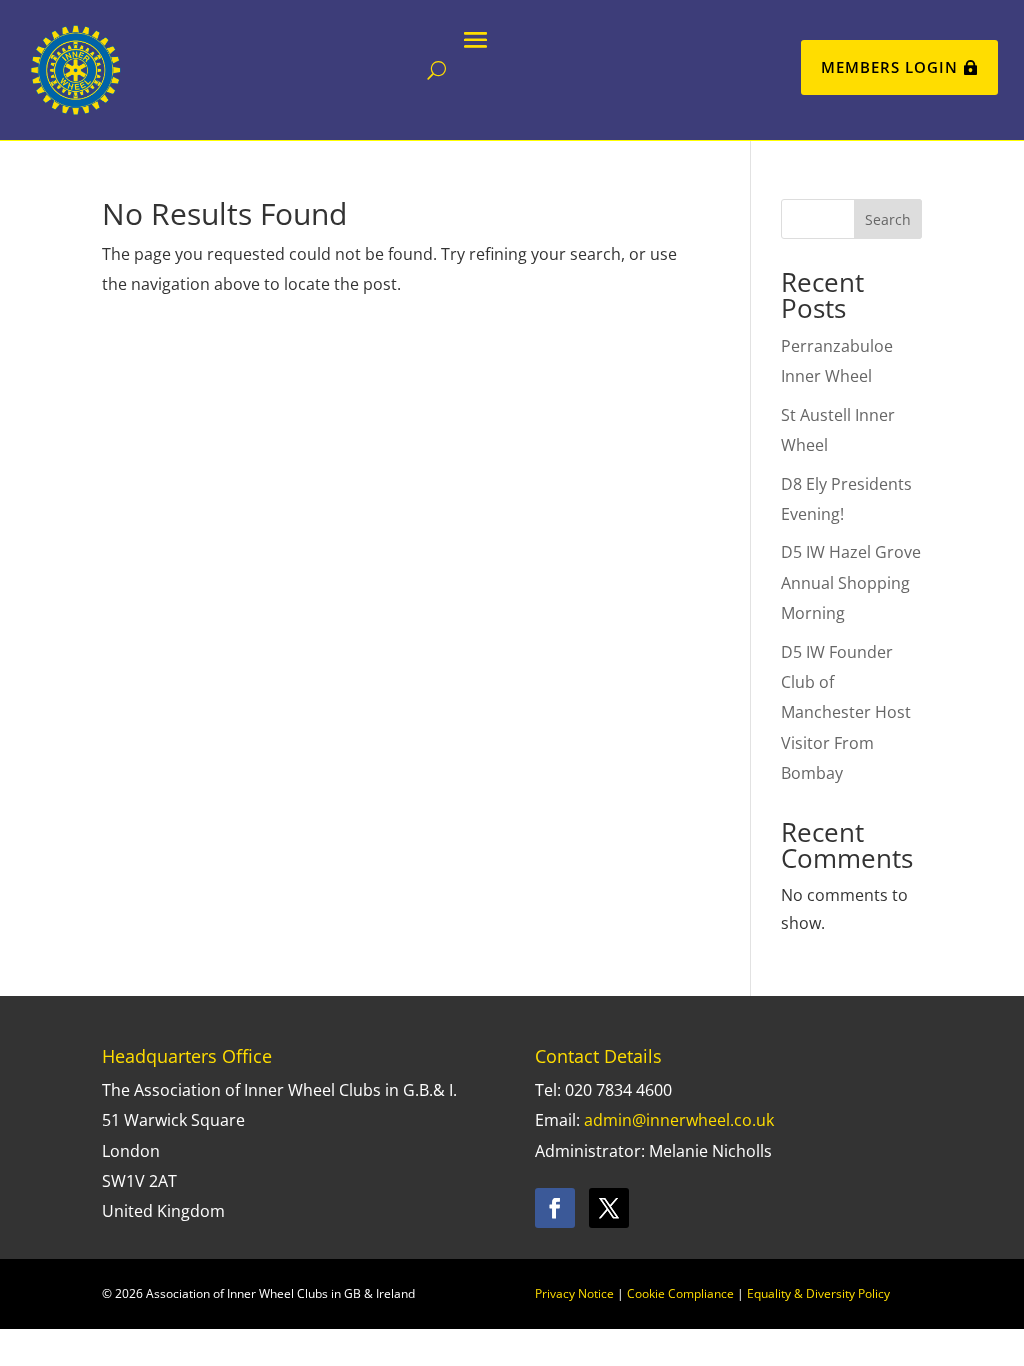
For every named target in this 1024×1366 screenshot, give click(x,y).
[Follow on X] (609, 1208)
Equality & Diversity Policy (818, 1293)
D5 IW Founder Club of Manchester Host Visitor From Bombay (846, 713)
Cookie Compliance (680, 1293)
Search (888, 219)
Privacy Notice (574, 1293)
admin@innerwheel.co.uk (679, 1120)
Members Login (889, 67)
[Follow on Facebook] (555, 1208)
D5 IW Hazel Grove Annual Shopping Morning (851, 582)
